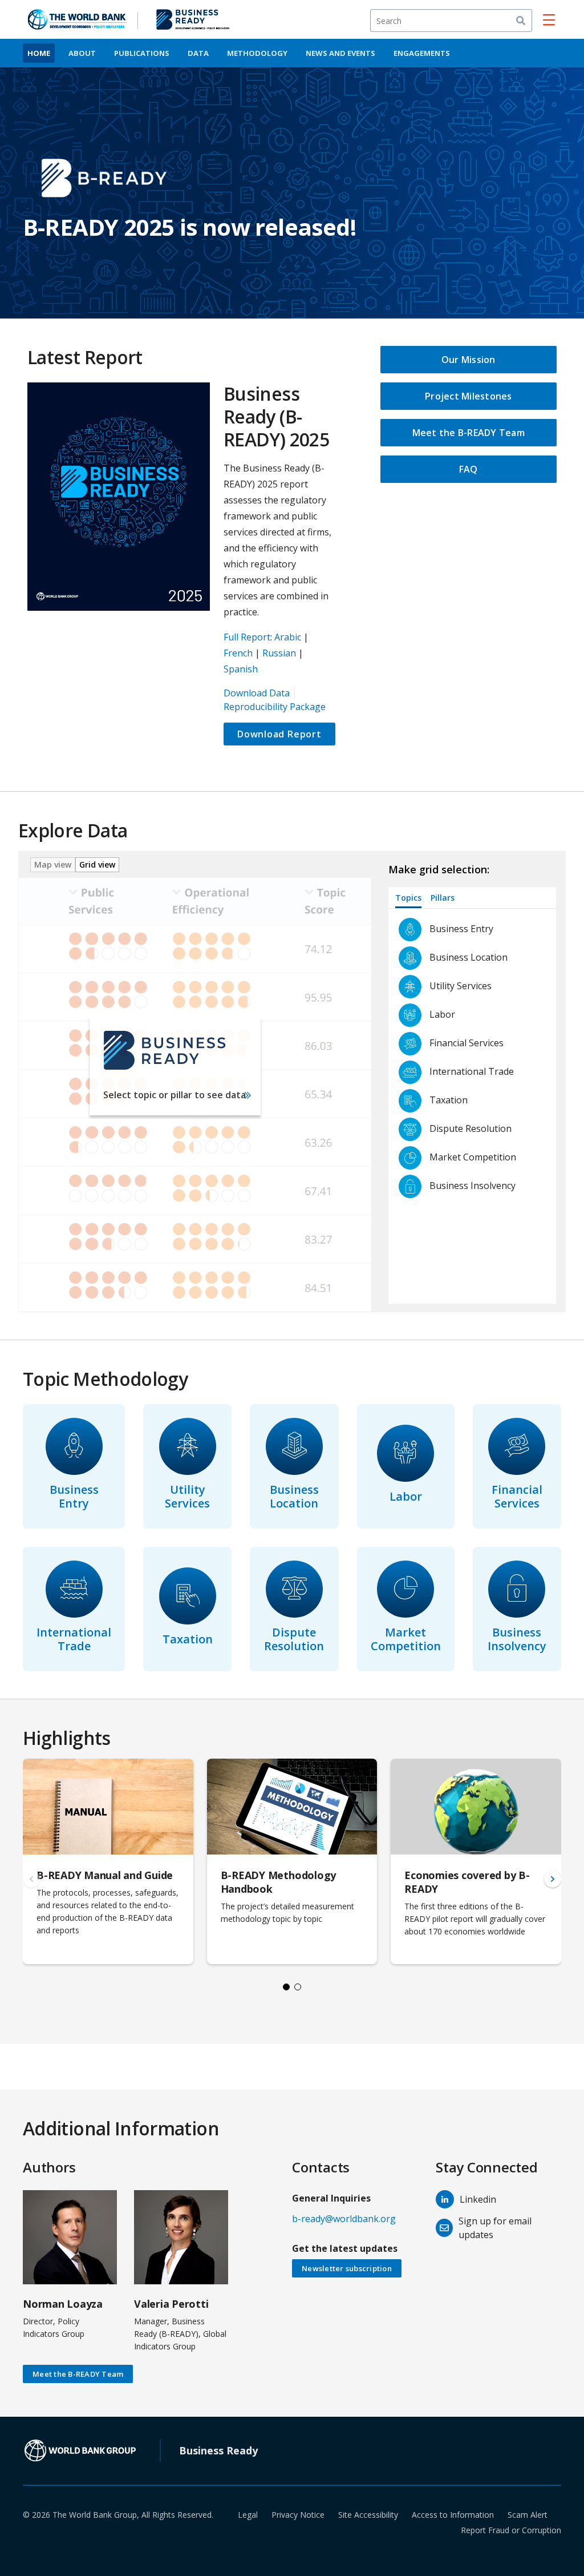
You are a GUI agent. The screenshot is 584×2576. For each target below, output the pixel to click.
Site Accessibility (368, 2515)
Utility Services (187, 1496)
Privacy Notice (298, 2515)
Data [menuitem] (198, 53)
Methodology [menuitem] (257, 53)
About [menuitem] (82, 53)
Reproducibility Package (275, 707)
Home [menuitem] (39, 53)
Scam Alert (528, 2515)
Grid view (97, 864)
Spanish (241, 669)
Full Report (247, 637)
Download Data (257, 693)
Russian (279, 653)
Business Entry (74, 1496)
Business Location (294, 1496)
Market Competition (406, 1639)
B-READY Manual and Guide (105, 1875)
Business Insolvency (517, 1639)
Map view (53, 864)
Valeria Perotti (171, 2304)
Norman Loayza (63, 2304)
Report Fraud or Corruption (511, 2530)
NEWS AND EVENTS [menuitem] (340, 53)
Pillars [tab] (443, 898)
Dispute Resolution (294, 1639)
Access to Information (453, 2515)
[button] (553, 1879)
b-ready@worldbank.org (344, 2219)
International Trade (74, 1639)
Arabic (288, 637)
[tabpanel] (477, 1106)
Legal (248, 2515)
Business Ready (218, 2450)
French (238, 653)
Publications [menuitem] (142, 53)
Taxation (188, 1639)
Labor (406, 1496)
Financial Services (517, 1496)
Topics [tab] (408, 898)
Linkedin (478, 2199)
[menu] (549, 19)
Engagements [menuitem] (422, 53)
